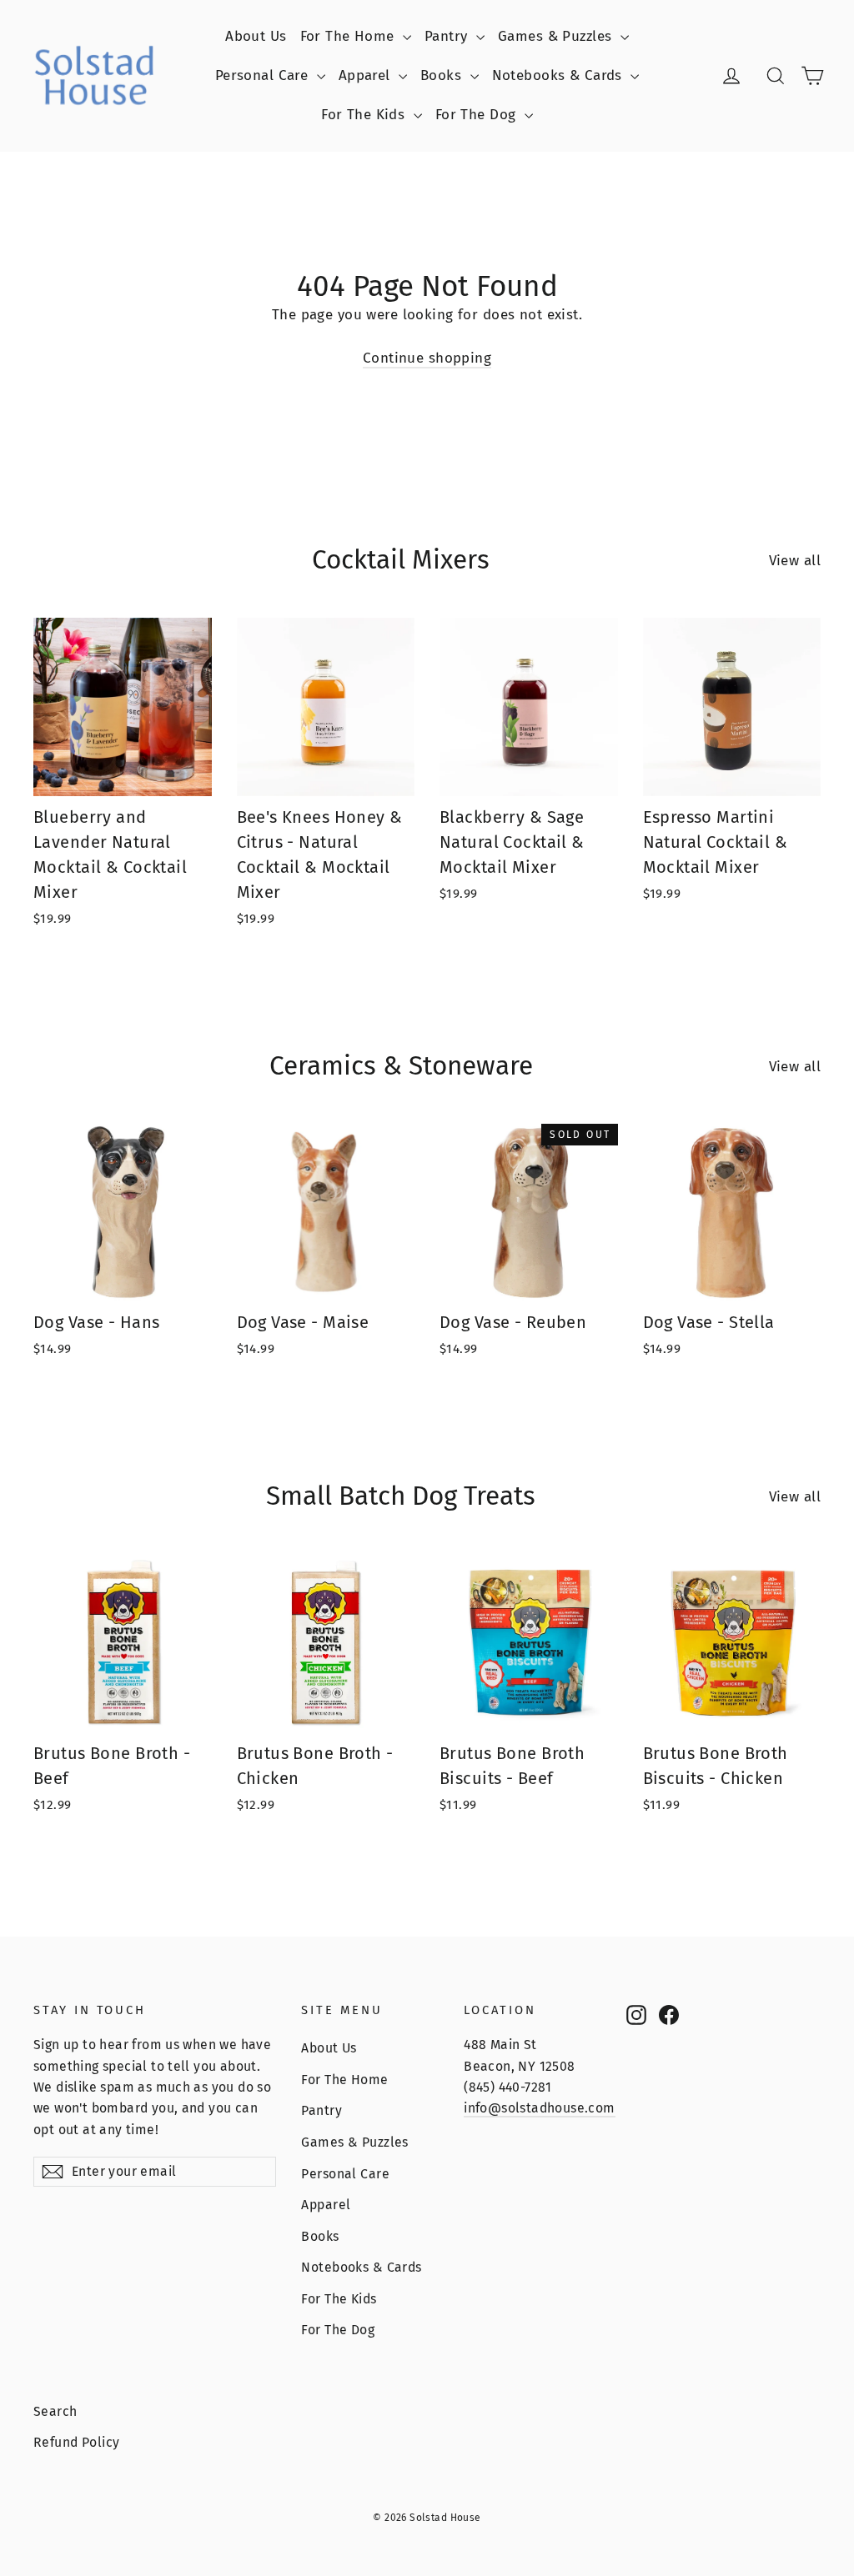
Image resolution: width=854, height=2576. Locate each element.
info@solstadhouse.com (539, 2108)
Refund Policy (77, 2442)
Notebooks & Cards (560, 75)
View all (795, 561)
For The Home (350, 36)
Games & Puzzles (557, 36)
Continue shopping (427, 358)
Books (443, 75)
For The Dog (478, 115)
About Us (256, 36)
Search (55, 2411)
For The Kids (365, 115)
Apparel (367, 75)
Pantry (448, 36)
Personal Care (264, 75)
